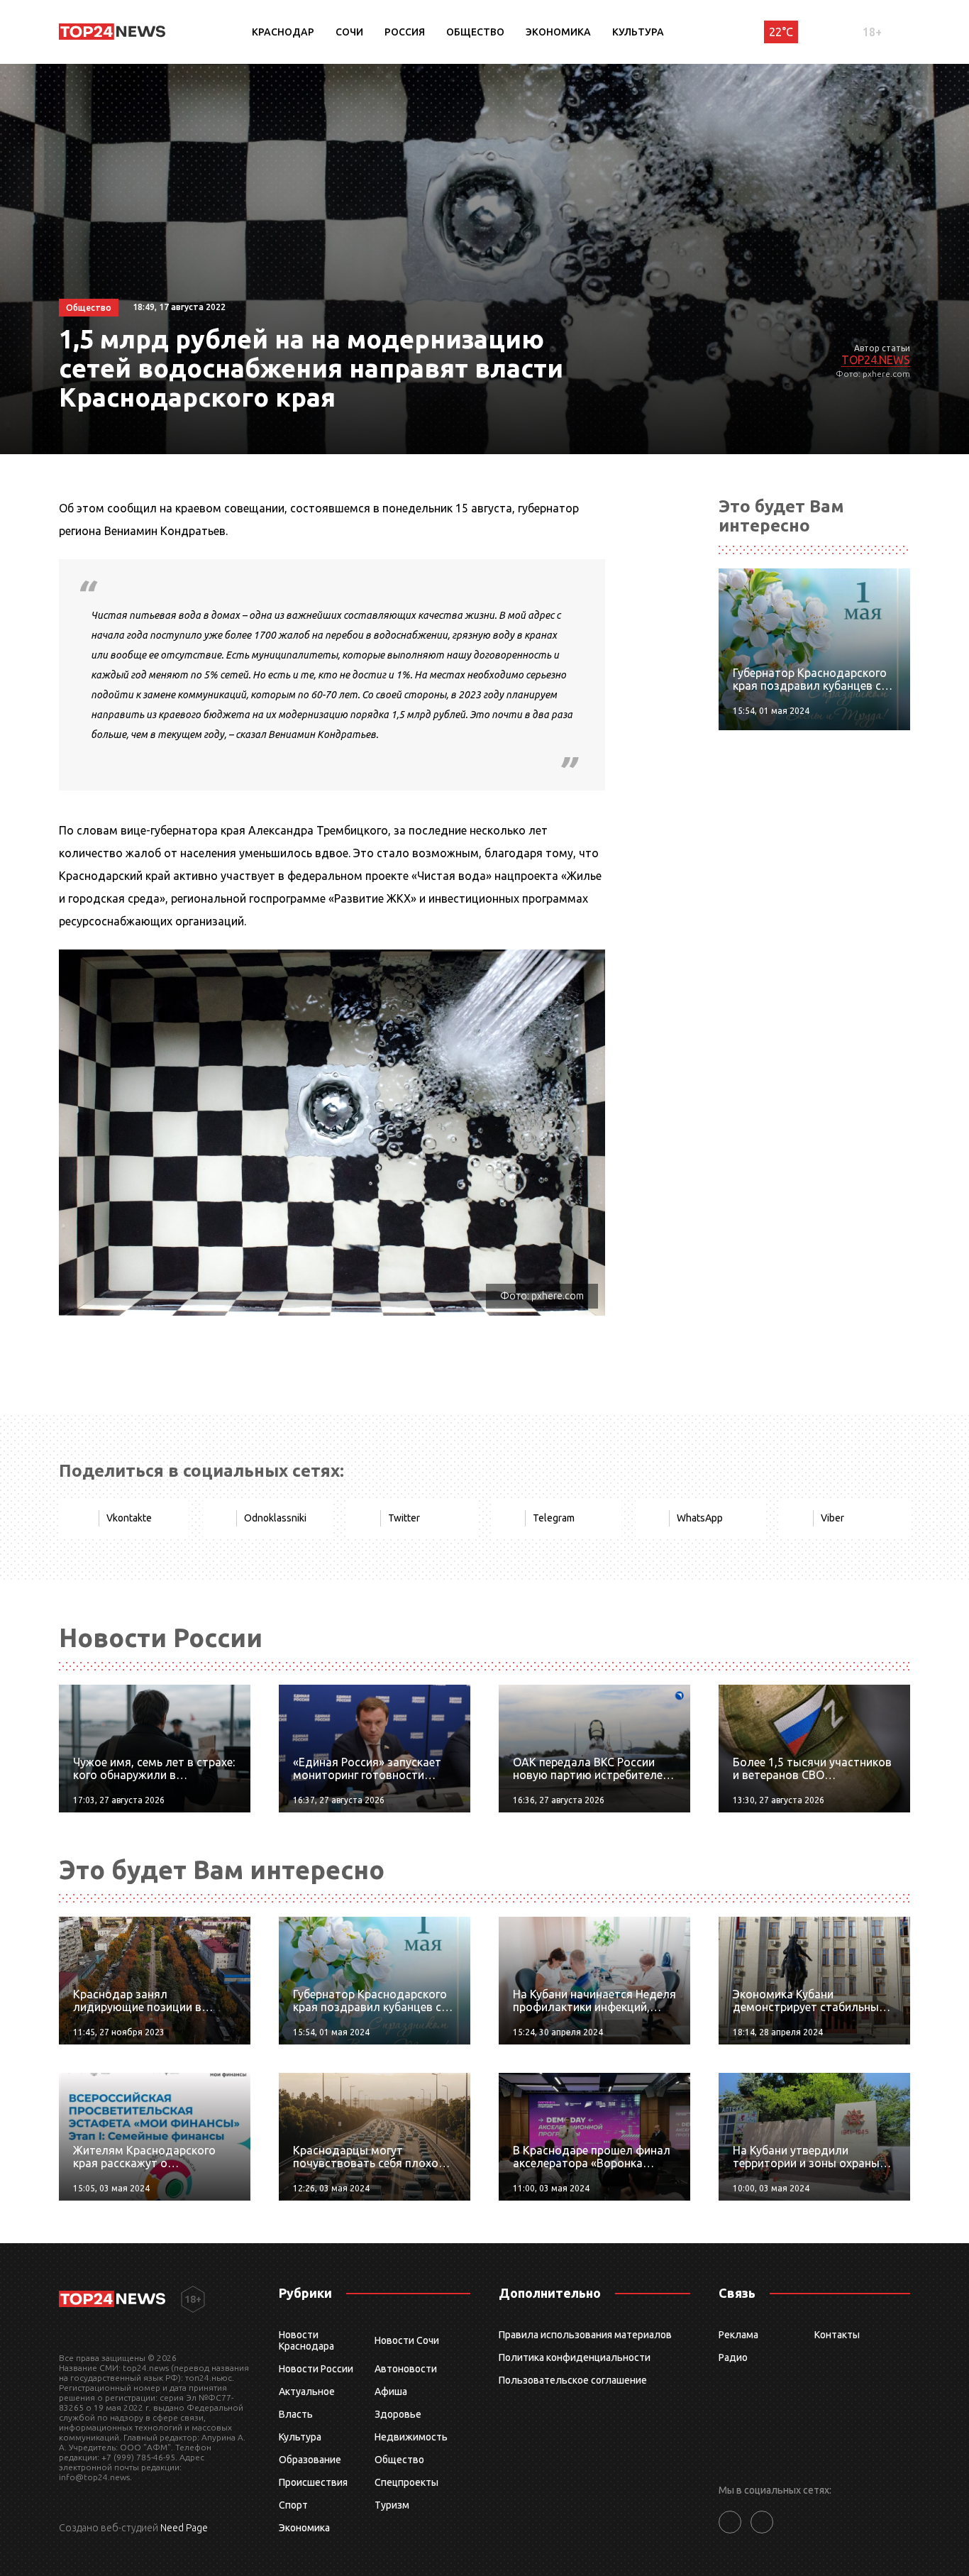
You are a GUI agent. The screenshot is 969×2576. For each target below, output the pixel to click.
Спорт (293, 2505)
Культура (638, 32)
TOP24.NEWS (876, 360)
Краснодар (283, 32)
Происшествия (313, 2482)
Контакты (837, 2335)
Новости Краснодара (306, 2340)
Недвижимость (411, 2437)
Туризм (392, 2505)
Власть (296, 2414)
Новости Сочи (407, 2340)
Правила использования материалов (585, 2335)
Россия (405, 32)
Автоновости (406, 2369)
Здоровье (398, 2414)
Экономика (558, 32)
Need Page (184, 2528)
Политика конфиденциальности (575, 2357)
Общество (475, 32)
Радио (733, 2357)
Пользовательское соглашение (573, 2380)
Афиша (391, 2391)
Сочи (349, 32)
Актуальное (307, 2391)
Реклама (738, 2335)
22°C (781, 32)
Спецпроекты (406, 2482)
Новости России (316, 2369)
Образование (310, 2460)
